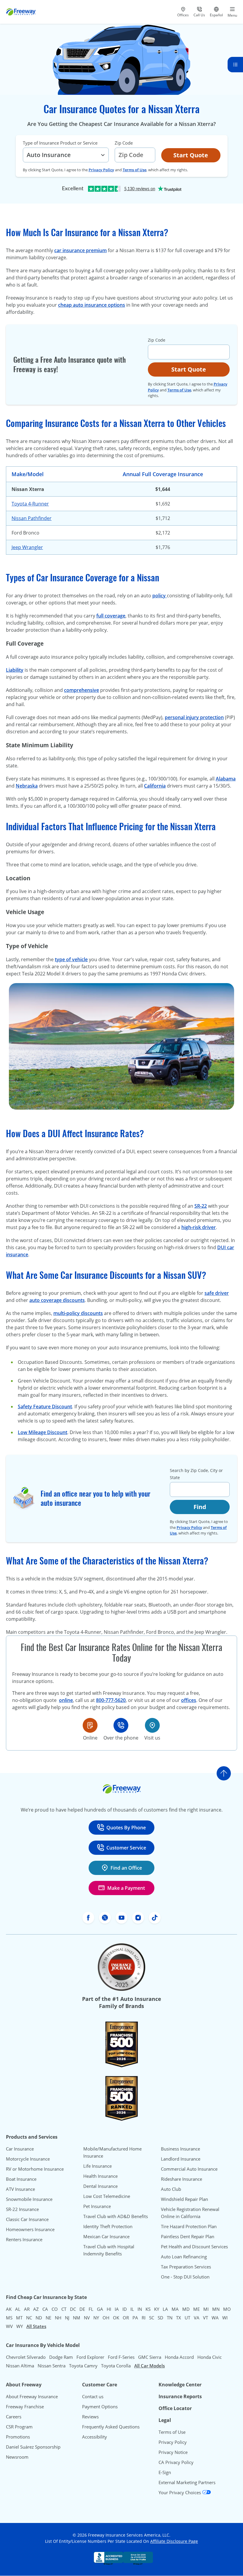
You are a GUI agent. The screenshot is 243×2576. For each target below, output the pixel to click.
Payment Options (100, 2407)
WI (225, 2318)
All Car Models (150, 2366)
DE (82, 2309)
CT (64, 2309)
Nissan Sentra (52, 2366)
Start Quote (191, 155)
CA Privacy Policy (176, 2462)
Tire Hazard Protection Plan (189, 2226)
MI (206, 2309)
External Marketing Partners (187, 2482)
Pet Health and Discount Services (194, 2247)
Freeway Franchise (25, 2407)
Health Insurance (100, 2176)
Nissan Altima (20, 2366)
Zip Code (124, 143)
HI (109, 2309)
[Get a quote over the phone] (121, 1725)
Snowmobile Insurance (29, 2199)
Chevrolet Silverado (26, 2357)
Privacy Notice (173, 2452)
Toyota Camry (83, 2366)
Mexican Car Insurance (106, 2236)
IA (117, 2309)
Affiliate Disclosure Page (174, 2541)
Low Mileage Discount (43, 1432)
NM (77, 2318)
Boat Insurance (21, 2179)
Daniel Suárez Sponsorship (33, 2447)
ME (196, 2309)
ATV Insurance (20, 2189)
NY (96, 2318)
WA (215, 2318)
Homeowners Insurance (30, 2229)
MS (9, 2318)
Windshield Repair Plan (184, 2199)
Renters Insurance (24, 2239)
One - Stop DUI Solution (185, 2277)
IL (132, 2309)
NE (48, 2318)
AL (18, 2309)
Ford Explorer (90, 2357)
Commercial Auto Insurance (189, 2169)
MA (175, 2309)
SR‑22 (201, 1206)
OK (116, 2318)
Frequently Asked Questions (111, 2427)
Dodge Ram (61, 2357)
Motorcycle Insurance (28, 2159)
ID (125, 2309)
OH (106, 2318)
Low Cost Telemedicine (107, 2196)
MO (227, 2309)
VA (197, 2318)
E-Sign (165, 2472)
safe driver (217, 1293)
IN (140, 2309)
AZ (36, 2309)
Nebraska (27, 786)
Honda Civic (210, 2357)
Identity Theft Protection (108, 2226)
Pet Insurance (97, 2206)
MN (216, 2309)
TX (179, 2318)
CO (55, 2309)
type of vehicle (71, 959)
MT (19, 2318)
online (66, 1700)
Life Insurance (97, 2166)
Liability (15, 670)
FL (91, 2309)
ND (39, 2318)
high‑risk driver (199, 1227)
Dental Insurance (100, 2186)
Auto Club (171, 2189)
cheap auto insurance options (92, 305)
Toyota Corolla (116, 2366)
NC (29, 2318)
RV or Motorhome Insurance (35, 2169)
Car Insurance (20, 2149)
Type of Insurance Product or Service (60, 143)
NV (87, 2318)
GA (100, 2309)
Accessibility (95, 2437)
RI (144, 2318)
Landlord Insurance (181, 2159)
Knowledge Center (180, 2385)
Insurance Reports (180, 2396)
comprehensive (81, 690)
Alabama (226, 779)
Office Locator (175, 2408)
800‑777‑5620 (111, 1700)
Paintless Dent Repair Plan (188, 2236)
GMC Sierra (150, 2357)
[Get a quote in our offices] (152, 1725)
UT (187, 2318)
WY (20, 2326)
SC (152, 2318)
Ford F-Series (121, 2357)
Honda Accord (179, 2357)
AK (9, 2309)
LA (165, 2309)
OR (126, 2318)
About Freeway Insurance (32, 2396)
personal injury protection (194, 717)
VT (206, 2318)
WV (9, 2326)
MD (186, 2309)
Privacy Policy (101, 170)
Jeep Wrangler (27, 547)
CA (45, 2309)
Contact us (93, 2396)
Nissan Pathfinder (32, 518)
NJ (67, 2318)
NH (58, 2318)
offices (189, 1700)
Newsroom (17, 2457)
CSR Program (19, 2427)
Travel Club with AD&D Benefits (116, 2216)
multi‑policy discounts (78, 1313)
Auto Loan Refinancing (184, 2257)
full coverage (111, 616)
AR (27, 2309)
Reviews (90, 2417)
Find (200, 1507)
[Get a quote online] (90, 1725)
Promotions (18, 2437)
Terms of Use (135, 170)
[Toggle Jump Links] (235, 65)
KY (157, 2309)
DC (73, 2309)
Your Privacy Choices (180, 2492)
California (155, 786)
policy (160, 596)
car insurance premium (80, 250)
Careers (14, 2417)
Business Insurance (180, 2149)
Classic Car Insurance (27, 2219)
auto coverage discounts (57, 1300)
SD (160, 2318)
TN (170, 2318)
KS (148, 2309)
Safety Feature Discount (45, 1407)
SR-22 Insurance (22, 2209)
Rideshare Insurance (182, 2179)
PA (135, 2318)
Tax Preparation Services (186, 2267)
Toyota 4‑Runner (30, 504)
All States (36, 2326)
